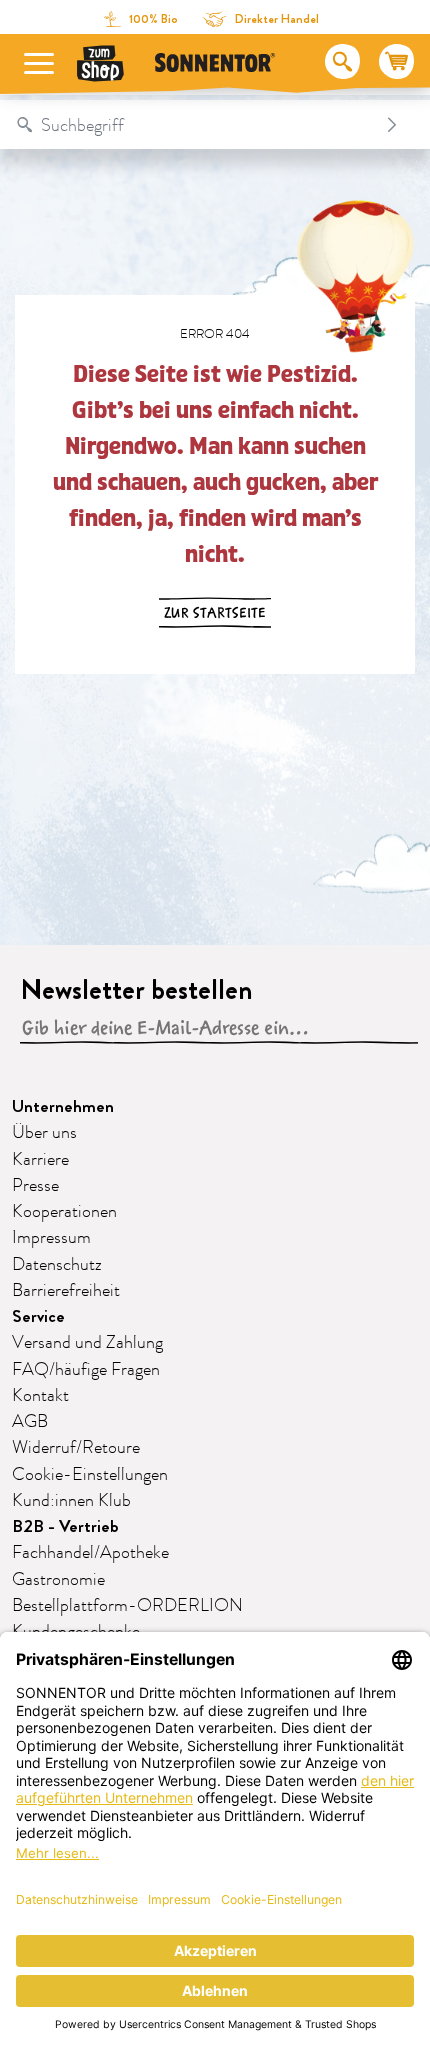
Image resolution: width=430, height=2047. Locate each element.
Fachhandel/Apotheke (90, 1553)
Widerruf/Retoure (76, 1448)
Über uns (44, 1133)
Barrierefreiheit (66, 1291)
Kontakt (40, 1396)
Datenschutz (57, 1265)
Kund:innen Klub (71, 1501)
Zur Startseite (215, 613)
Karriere (40, 1160)
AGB (30, 1422)
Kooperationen (64, 1212)
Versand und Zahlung (87, 1343)
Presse (35, 1186)
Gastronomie (58, 1580)
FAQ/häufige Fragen (86, 1370)
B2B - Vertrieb (65, 1526)
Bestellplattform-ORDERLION (127, 1606)
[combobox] (194, 125)
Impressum (51, 1238)
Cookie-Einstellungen (90, 1475)
